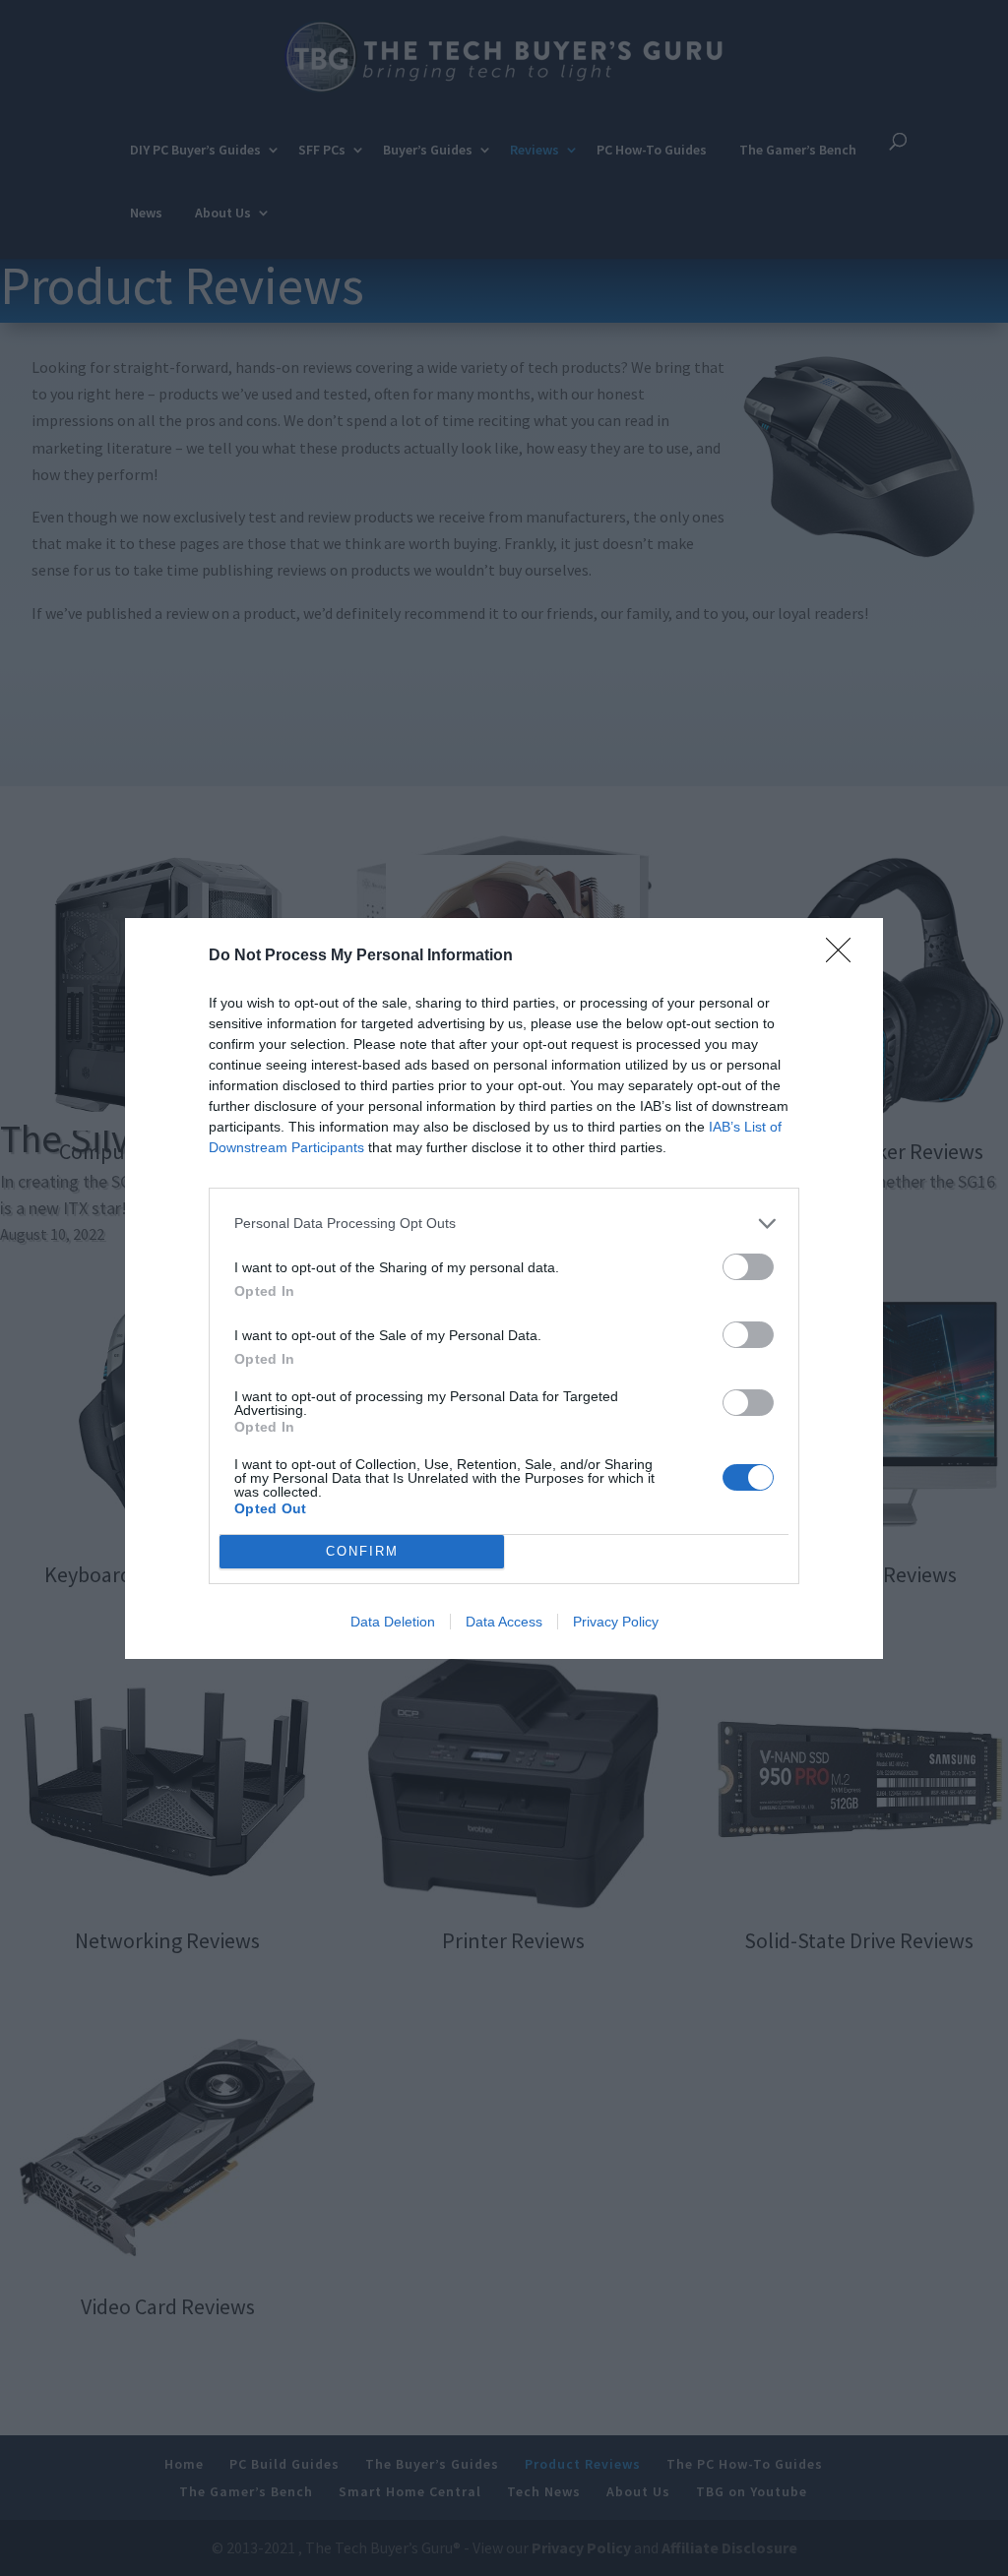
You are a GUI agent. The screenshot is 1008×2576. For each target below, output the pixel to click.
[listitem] (504, 1224)
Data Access (504, 1622)
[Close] (845, 956)
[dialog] (504, 1288)
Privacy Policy (616, 1622)
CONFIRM (362, 1551)
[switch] (748, 1267)
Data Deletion (393, 1622)
